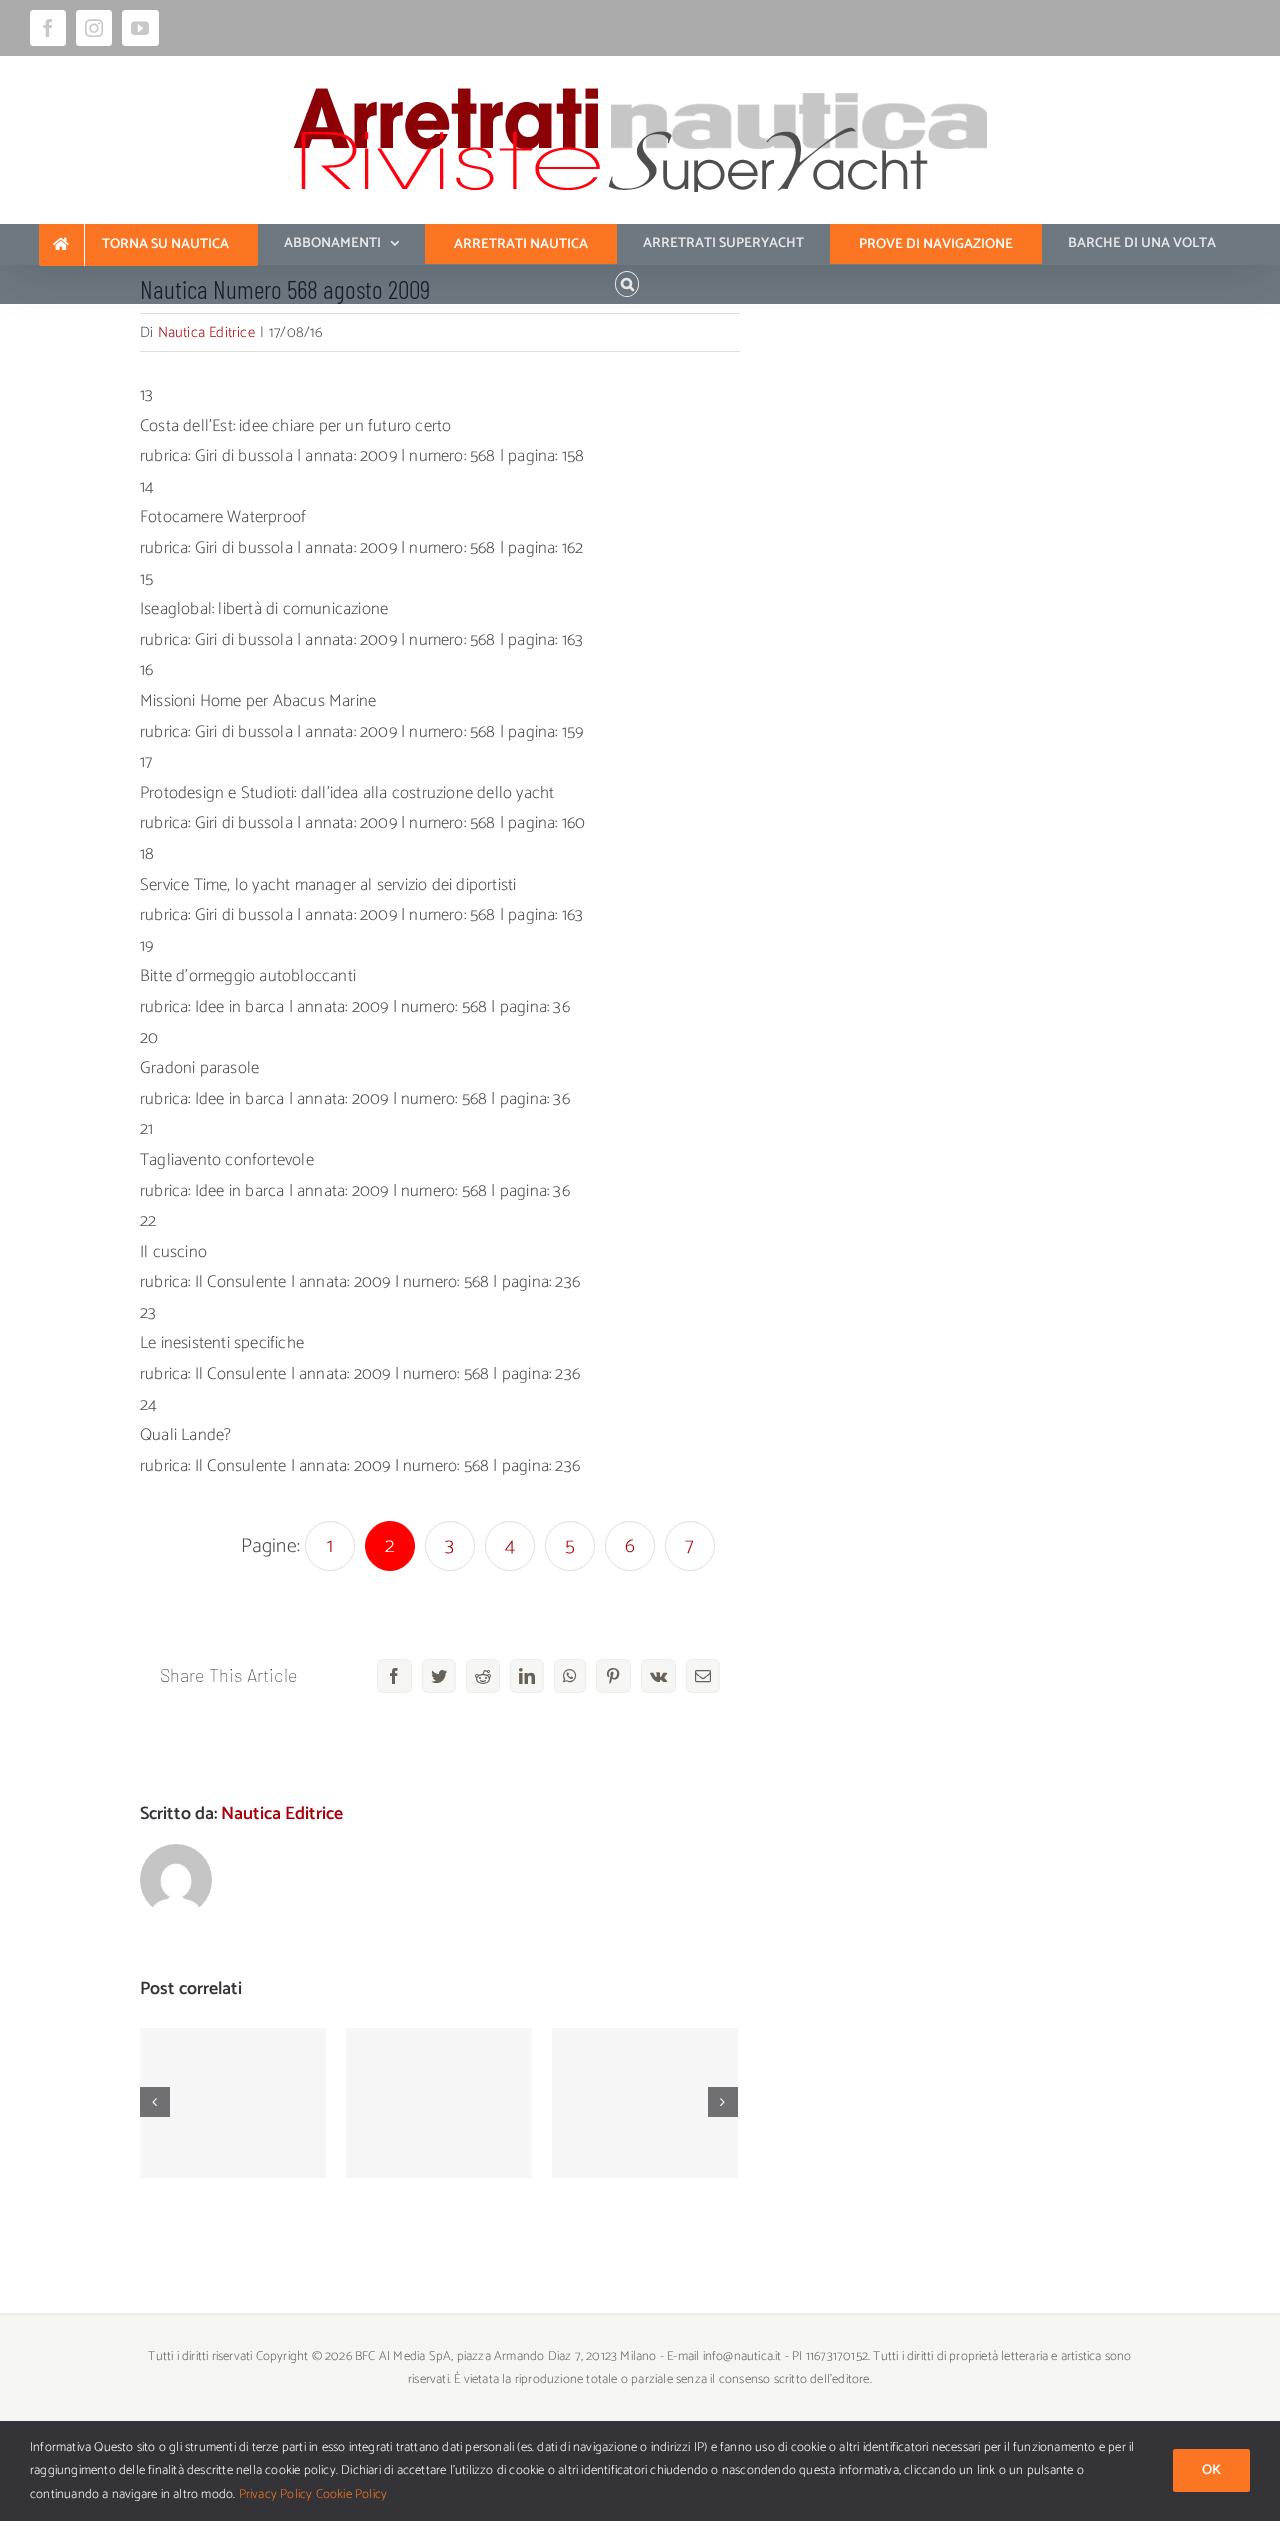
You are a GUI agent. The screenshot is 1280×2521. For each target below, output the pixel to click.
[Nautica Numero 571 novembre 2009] (439, 2103)
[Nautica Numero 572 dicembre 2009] (233, 2103)
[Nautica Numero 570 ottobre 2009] (645, 2103)
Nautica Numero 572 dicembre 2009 (233, 2074)
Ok (1211, 2470)
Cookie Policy (352, 2494)
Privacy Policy (276, 2494)
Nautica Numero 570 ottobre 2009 (645, 2074)
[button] (627, 284)
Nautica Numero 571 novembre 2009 (439, 2063)
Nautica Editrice (206, 332)
